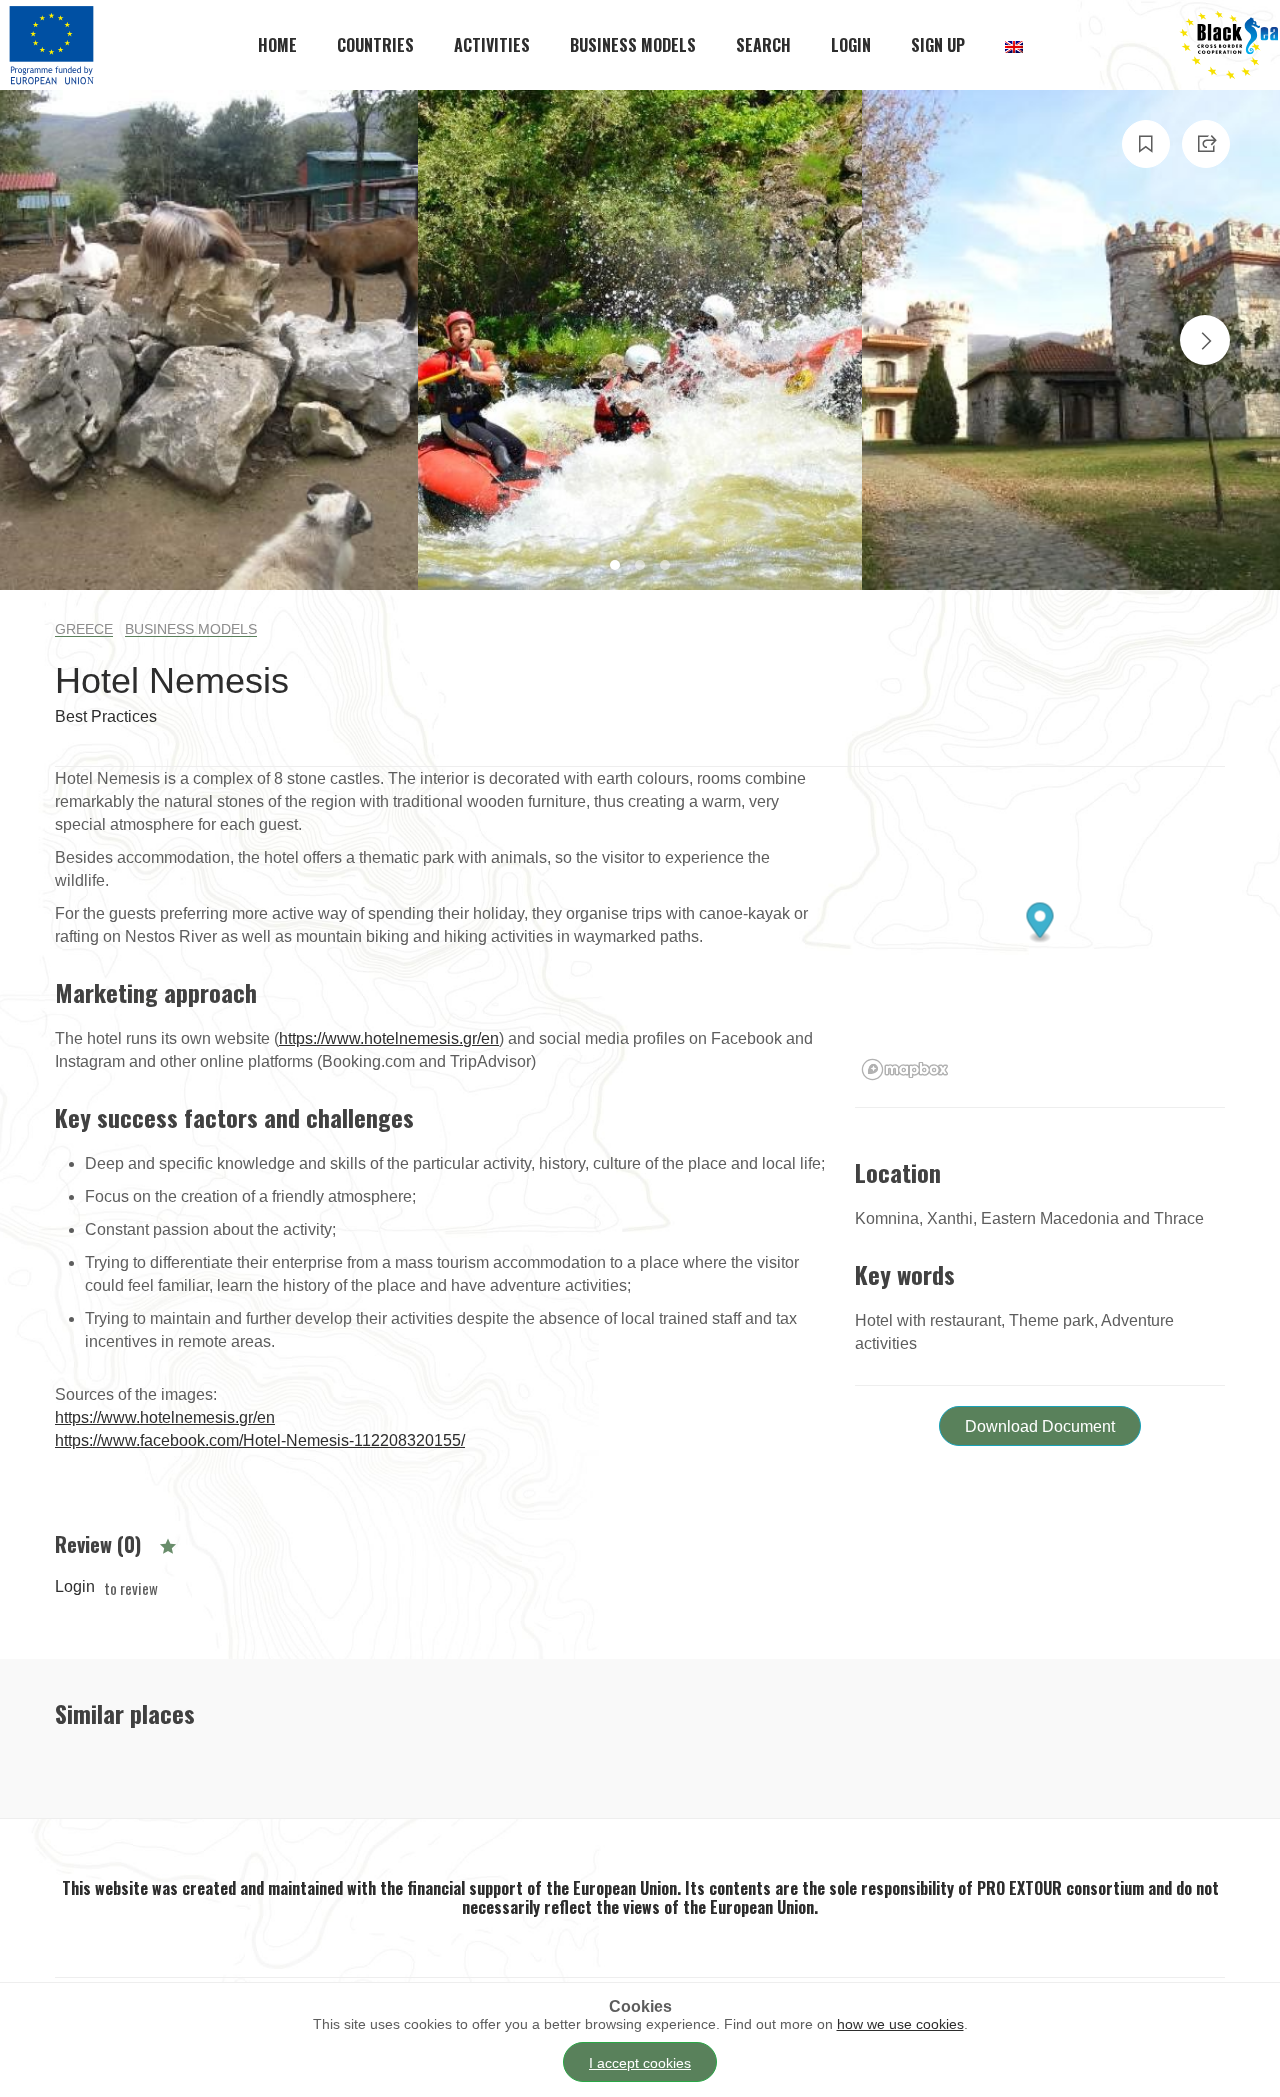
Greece (84, 629)
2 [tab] (642, 567)
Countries (375, 45)
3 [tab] (667, 567)
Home (277, 45)
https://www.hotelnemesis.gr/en (389, 1038)
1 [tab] (617, 567)
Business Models (633, 45)
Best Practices (106, 716)
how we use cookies (900, 2024)
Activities (492, 45)
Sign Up (938, 45)
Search (763, 45)
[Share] (1206, 144)
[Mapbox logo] (905, 1069)
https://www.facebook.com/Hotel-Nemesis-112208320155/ (260, 1440)
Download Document (1040, 1426)
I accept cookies (640, 2063)
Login (851, 45)
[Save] (1146, 144)
